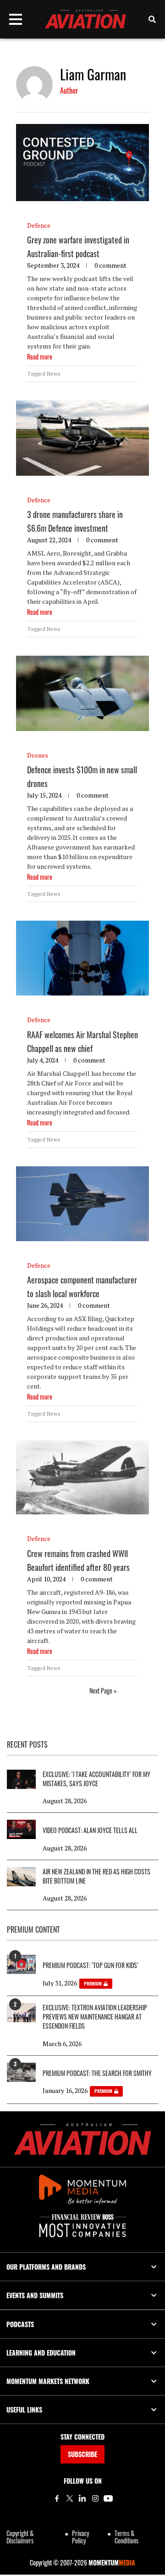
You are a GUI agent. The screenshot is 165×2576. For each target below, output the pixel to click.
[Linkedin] (82, 2498)
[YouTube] (108, 2498)
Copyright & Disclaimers (20, 2537)
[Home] (82, 2139)
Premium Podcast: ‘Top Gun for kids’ (91, 1965)
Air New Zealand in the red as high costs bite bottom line (96, 1876)
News (54, 374)
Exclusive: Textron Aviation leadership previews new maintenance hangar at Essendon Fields (95, 2017)
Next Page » (103, 1690)
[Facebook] (57, 2498)
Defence (39, 225)
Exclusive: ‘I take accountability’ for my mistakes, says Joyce (96, 1779)
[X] (70, 2498)
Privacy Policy (80, 2537)
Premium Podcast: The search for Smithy (97, 2073)
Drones (38, 755)
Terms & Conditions (126, 2537)
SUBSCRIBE (82, 2454)
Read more (40, 357)
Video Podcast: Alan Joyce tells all (90, 1830)
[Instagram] (95, 2498)
